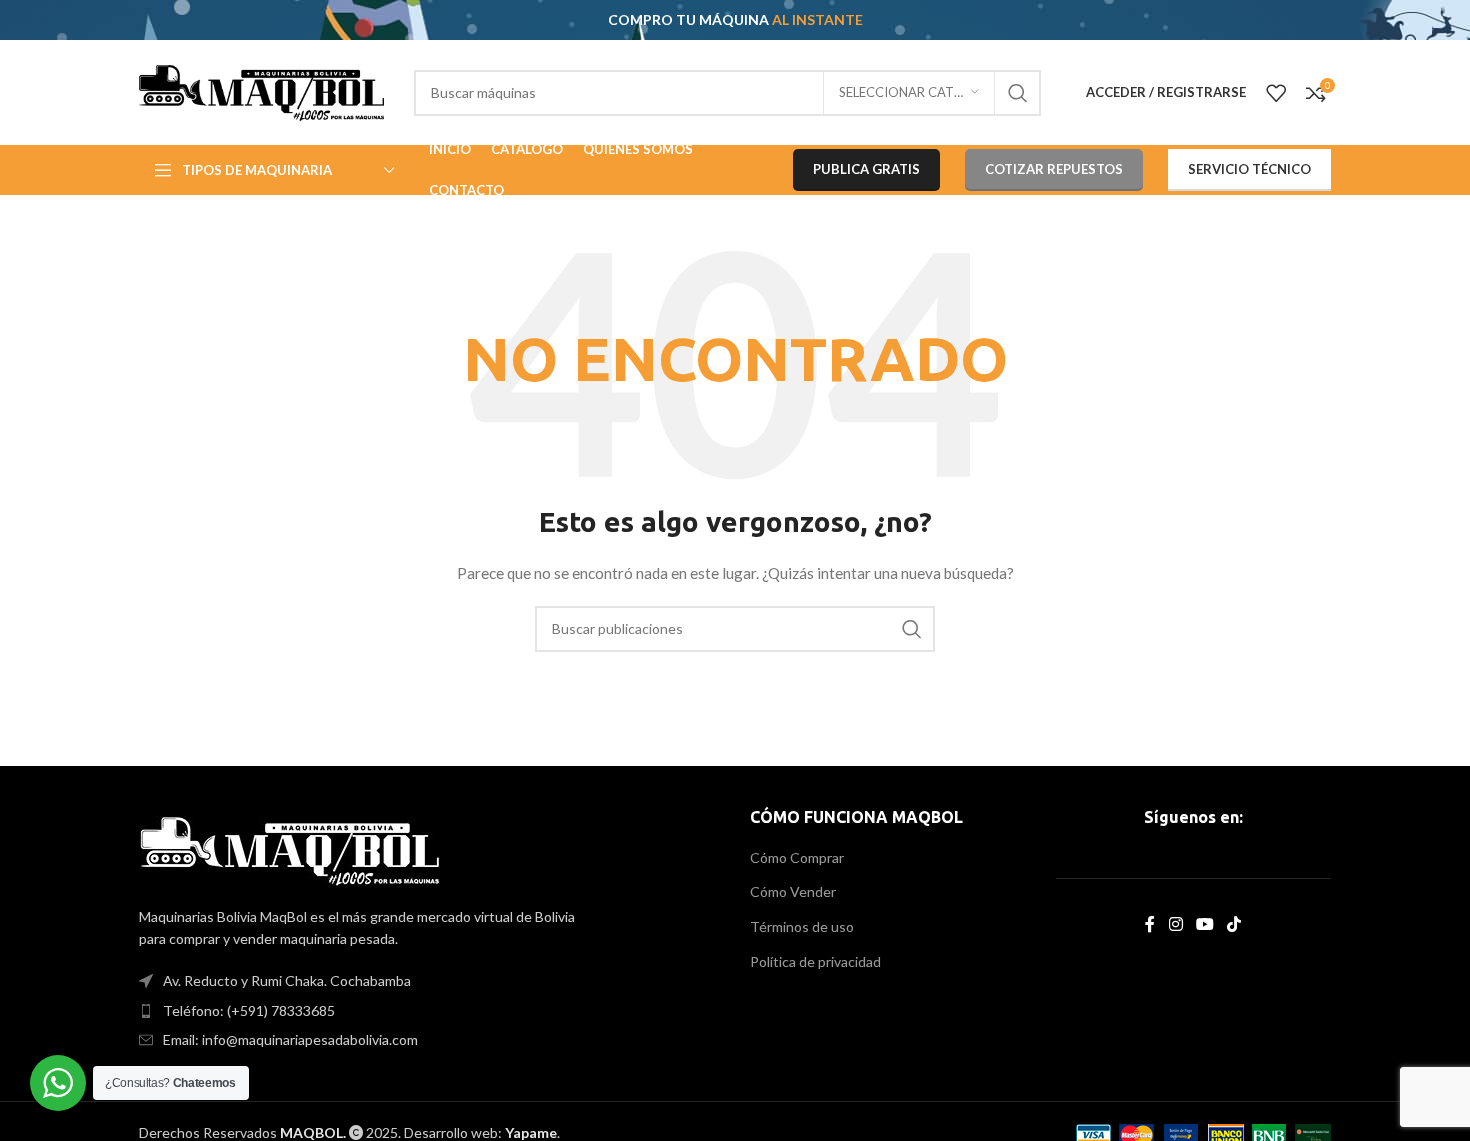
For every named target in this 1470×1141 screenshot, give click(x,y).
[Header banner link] (735, 20)
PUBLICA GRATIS (866, 169)
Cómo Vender (793, 891)
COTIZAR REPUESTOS (1054, 169)
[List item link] (429, 1011)
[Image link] (289, 848)
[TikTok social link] (1234, 924)
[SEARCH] (1018, 93)
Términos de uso (802, 926)
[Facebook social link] (1150, 924)
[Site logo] (261, 90)
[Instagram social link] (1175, 924)
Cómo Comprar (797, 857)
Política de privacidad (815, 961)
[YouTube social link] (1204, 924)
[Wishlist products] (1276, 93)
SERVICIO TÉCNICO (1249, 169)
